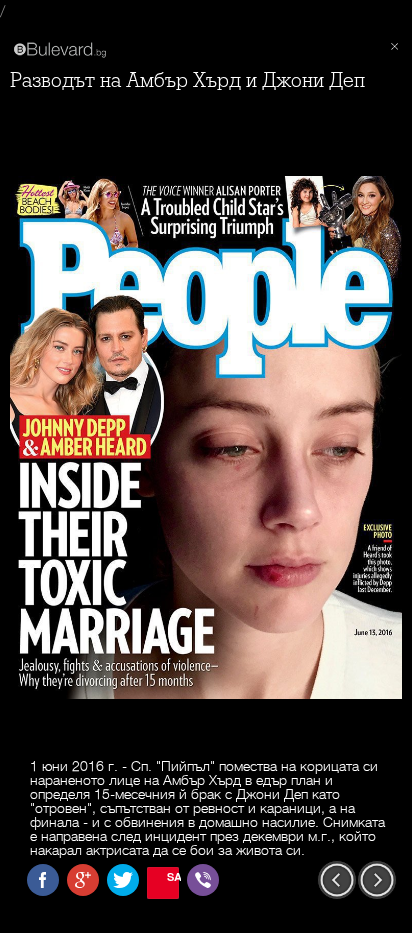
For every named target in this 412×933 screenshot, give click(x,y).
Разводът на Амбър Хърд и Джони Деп (187, 80)
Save (173, 876)
